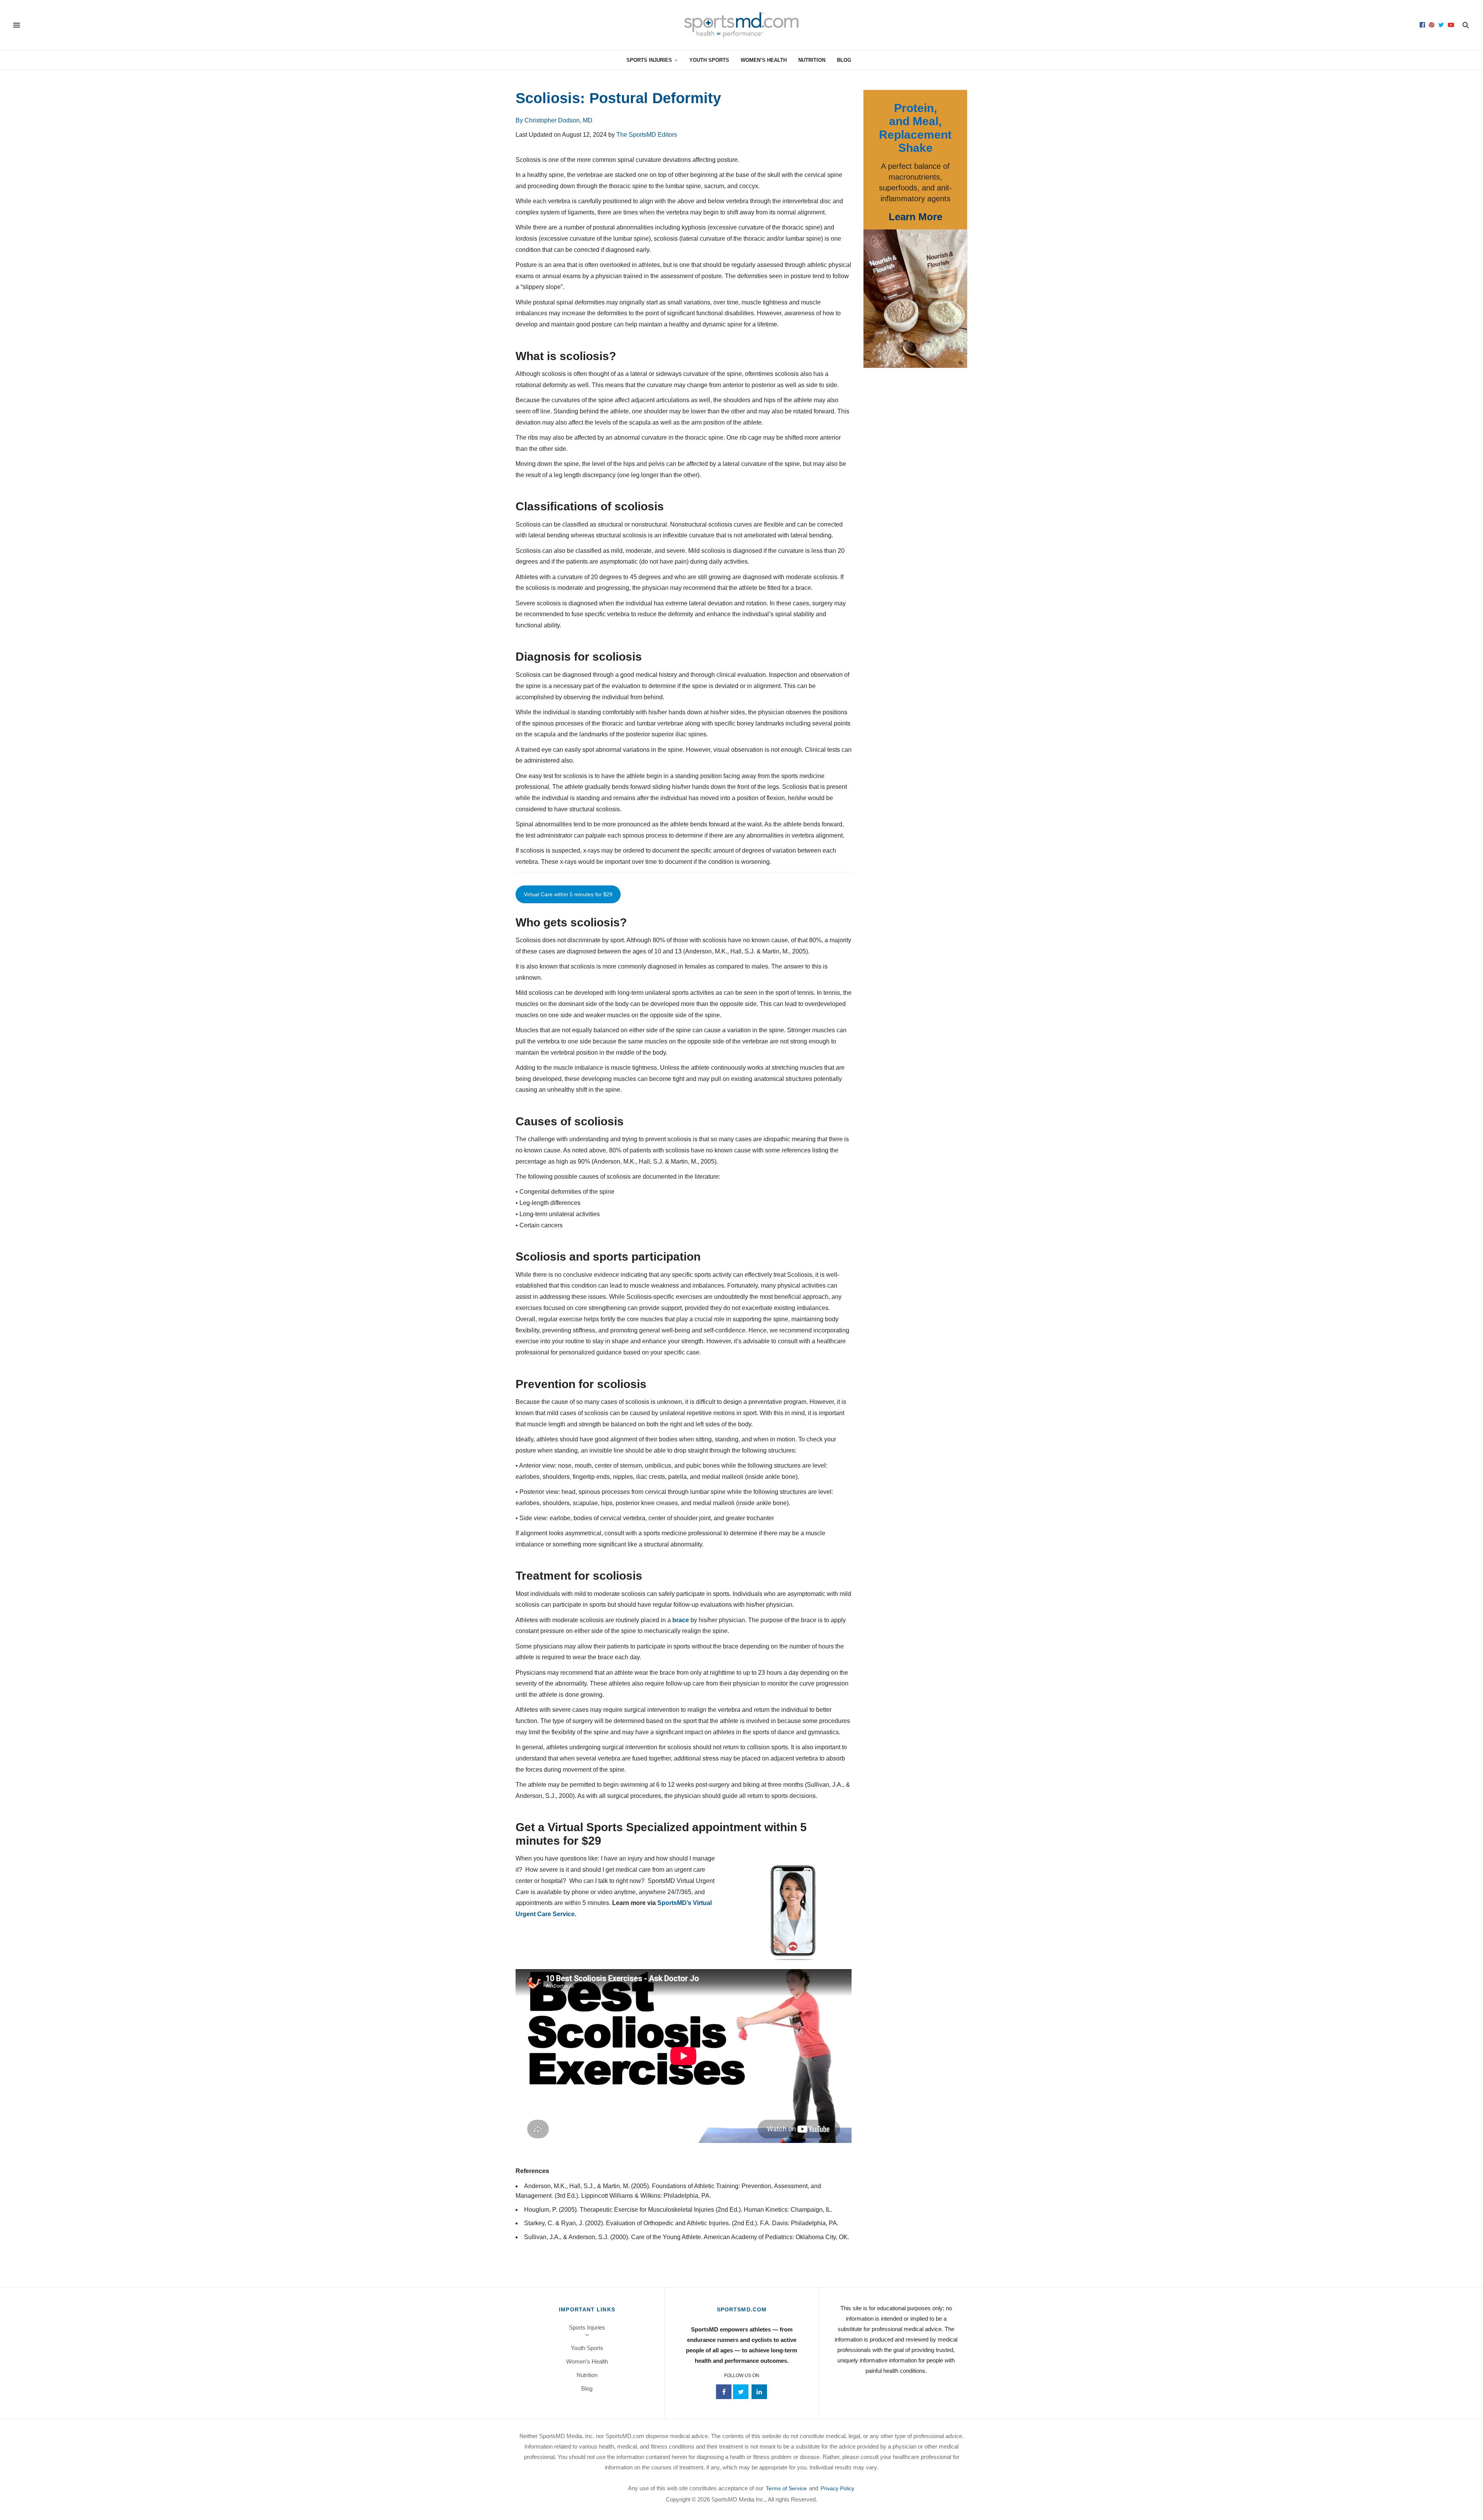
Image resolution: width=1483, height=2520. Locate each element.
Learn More (915, 217)
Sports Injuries (649, 60)
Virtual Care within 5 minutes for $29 (568, 894)
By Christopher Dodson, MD (554, 120)
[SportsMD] (742, 25)
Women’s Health (764, 60)
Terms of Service (786, 2488)
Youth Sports (709, 60)
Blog (844, 60)
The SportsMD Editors (647, 135)
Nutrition (812, 60)
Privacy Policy (837, 2488)
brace (681, 1620)
